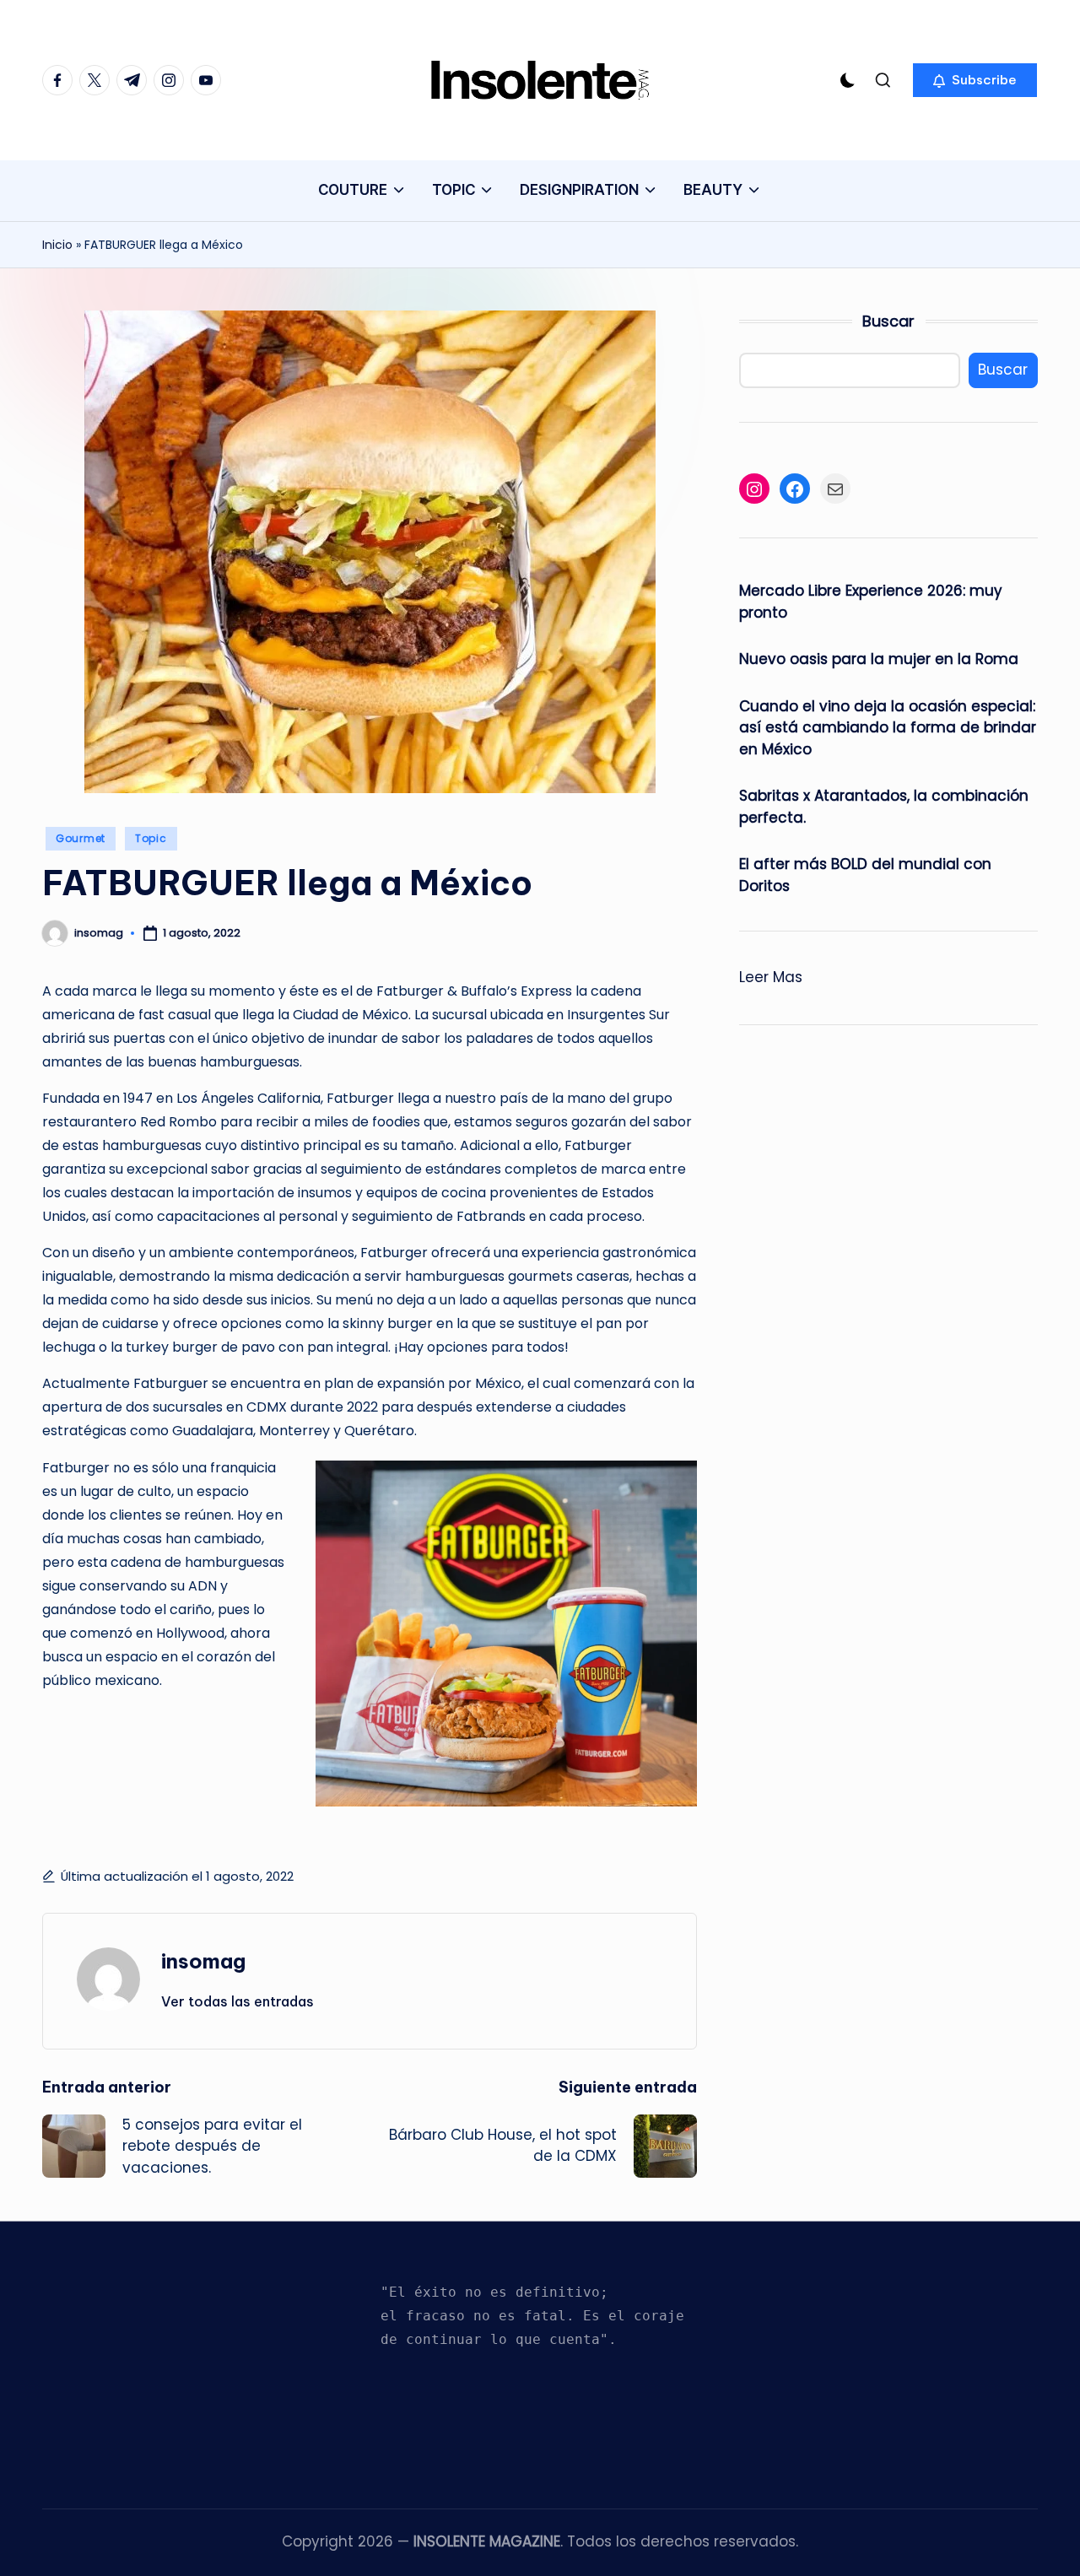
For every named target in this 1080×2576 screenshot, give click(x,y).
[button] (975, 80)
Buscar (888, 321)
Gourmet (81, 838)
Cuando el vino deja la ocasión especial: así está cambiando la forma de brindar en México (888, 728)
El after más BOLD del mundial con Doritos (865, 876)
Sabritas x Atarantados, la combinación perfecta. (884, 807)
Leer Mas (771, 979)
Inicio (57, 245)
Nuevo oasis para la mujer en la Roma (879, 660)
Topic (151, 838)
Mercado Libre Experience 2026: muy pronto (871, 602)
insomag (203, 1961)
